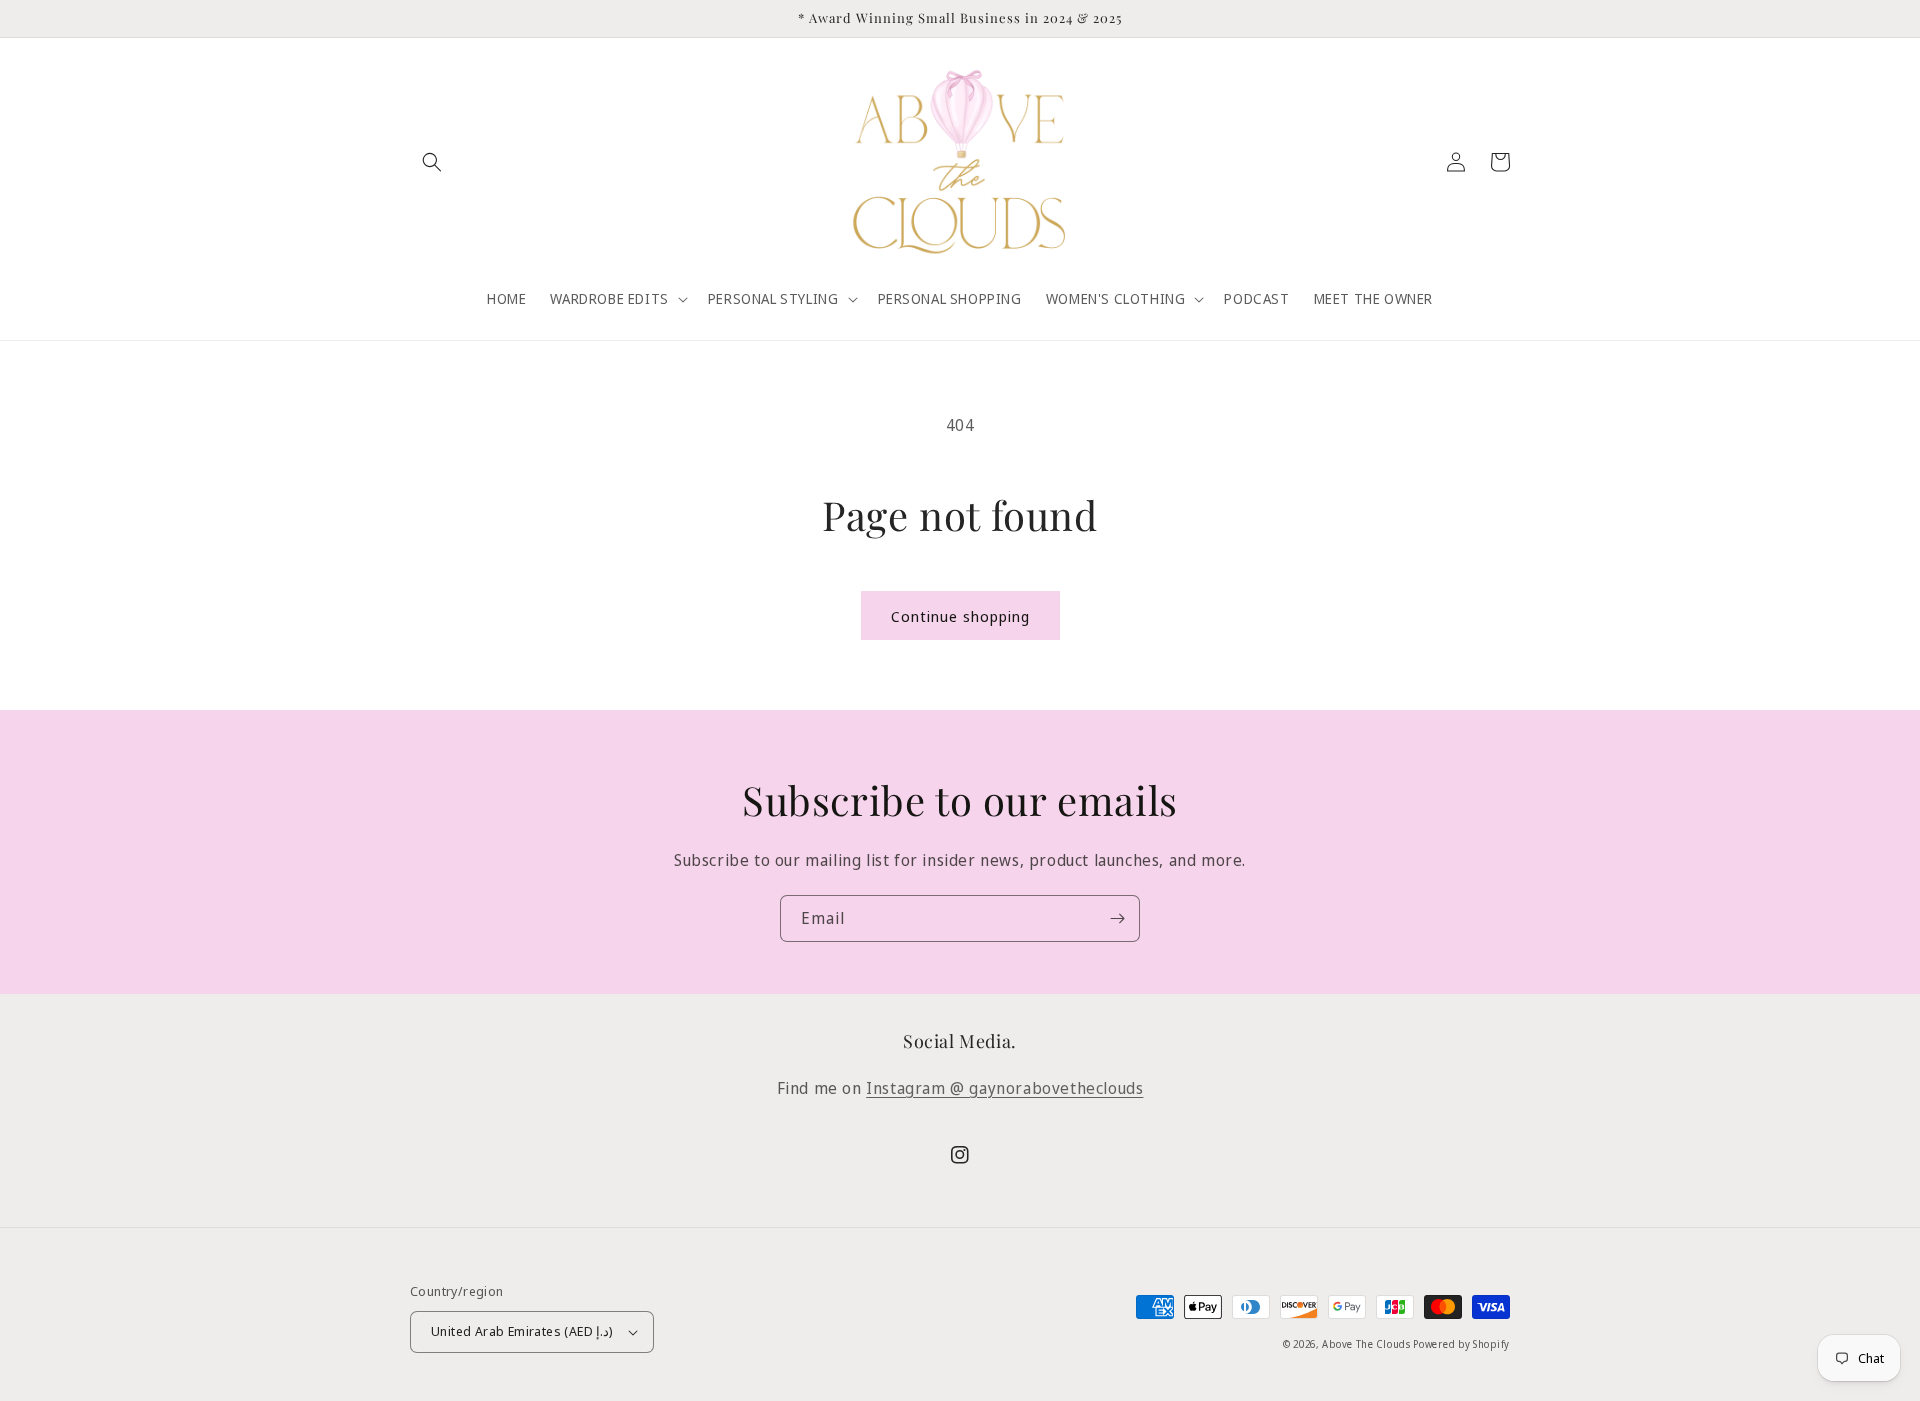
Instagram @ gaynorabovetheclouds (1004, 1088)
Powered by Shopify (1461, 1344)
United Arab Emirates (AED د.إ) (522, 1331)
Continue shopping (960, 616)
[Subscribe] (1117, 918)
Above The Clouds (1367, 1344)
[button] (432, 162)
